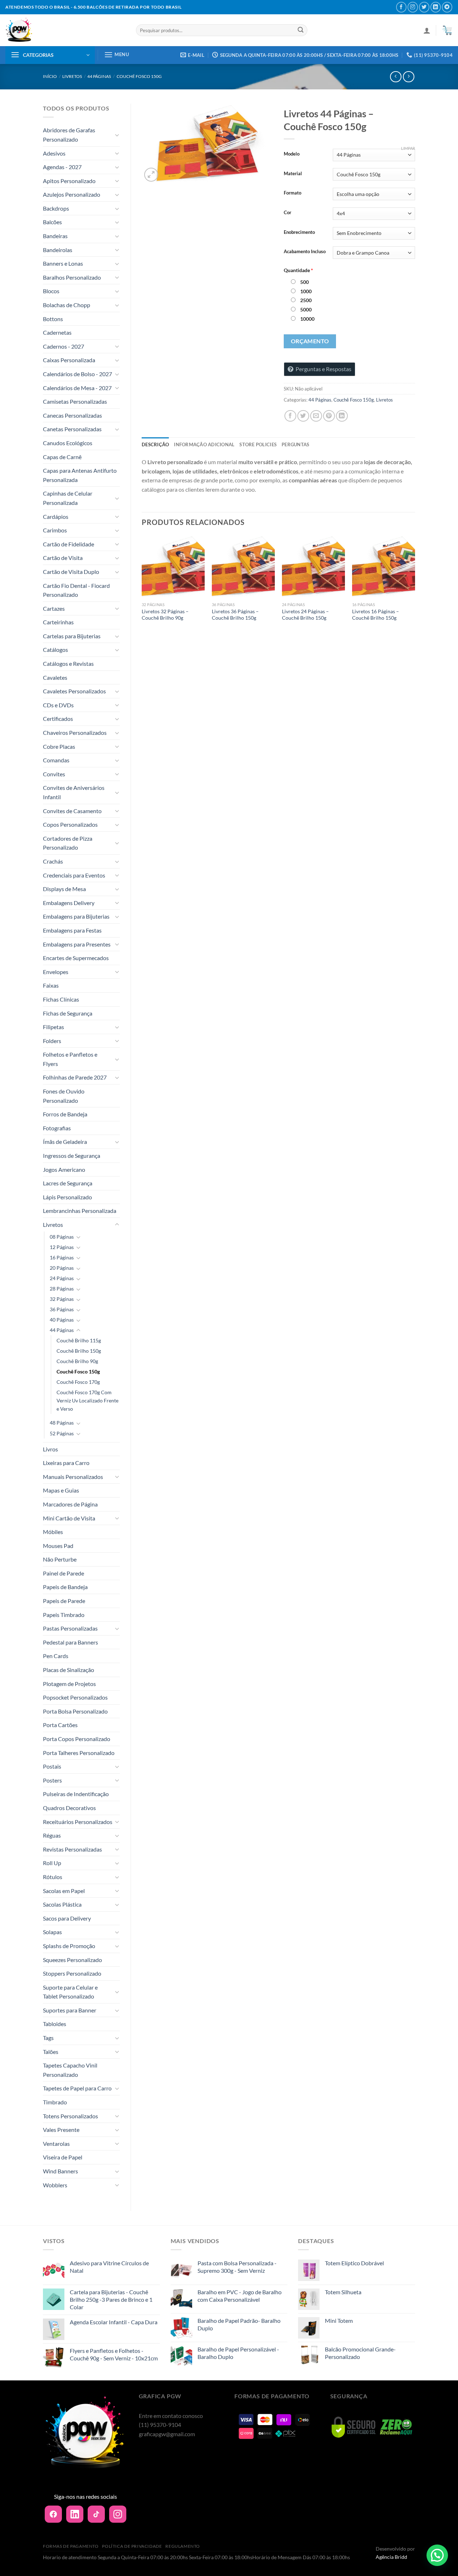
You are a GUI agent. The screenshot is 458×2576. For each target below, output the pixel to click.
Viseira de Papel (63, 2157)
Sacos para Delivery (67, 1918)
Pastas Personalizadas (70, 1628)
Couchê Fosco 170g (78, 1382)
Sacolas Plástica (62, 1904)
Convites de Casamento (72, 811)
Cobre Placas (59, 746)
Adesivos (54, 153)
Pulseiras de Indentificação (76, 1794)
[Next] (415, 585)
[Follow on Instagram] (413, 7)
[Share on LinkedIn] (342, 416)
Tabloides (55, 2024)
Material (293, 174)
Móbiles (53, 1532)
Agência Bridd (391, 2557)
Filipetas (53, 1027)
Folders (52, 1041)
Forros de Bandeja (65, 1114)
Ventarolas (56, 2144)
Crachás (53, 861)
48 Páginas (62, 1423)
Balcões (52, 222)
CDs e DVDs (58, 705)
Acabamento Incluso (305, 252)
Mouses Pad (58, 1546)
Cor (288, 213)
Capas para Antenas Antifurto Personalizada (80, 475)
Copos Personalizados (70, 824)
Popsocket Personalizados (75, 1697)
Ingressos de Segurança (72, 1156)
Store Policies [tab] (258, 444)
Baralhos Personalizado (72, 277)
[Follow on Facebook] (401, 7)
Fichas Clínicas (61, 999)
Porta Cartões (60, 1725)
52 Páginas (62, 1433)
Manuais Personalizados (73, 1477)
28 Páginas (62, 1289)
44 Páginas (99, 76)
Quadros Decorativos (69, 1808)
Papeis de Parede (64, 1601)
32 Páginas (62, 1299)
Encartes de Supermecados (76, 958)
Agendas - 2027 (62, 167)
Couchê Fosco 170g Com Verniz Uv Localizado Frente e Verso (87, 1400)
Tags (48, 2038)
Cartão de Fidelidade (69, 544)
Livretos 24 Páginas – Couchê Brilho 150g (305, 615)
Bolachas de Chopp (67, 305)
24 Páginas (62, 1278)
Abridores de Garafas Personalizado (69, 135)
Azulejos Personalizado (72, 194)
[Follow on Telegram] (447, 7)
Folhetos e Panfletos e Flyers (70, 1059)
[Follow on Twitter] (424, 7)
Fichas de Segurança (68, 1013)
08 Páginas (62, 1237)
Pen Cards (56, 1656)
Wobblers (55, 2185)
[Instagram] (118, 2514)
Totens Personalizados (70, 2116)
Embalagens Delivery (69, 903)
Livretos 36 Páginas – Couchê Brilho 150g (235, 615)
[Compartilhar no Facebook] (290, 416)
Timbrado (55, 2102)
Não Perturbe (60, 1559)
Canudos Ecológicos (68, 443)
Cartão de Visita (63, 558)
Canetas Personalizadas (72, 429)
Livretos (72, 76)
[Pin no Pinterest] (329, 416)
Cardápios (56, 517)
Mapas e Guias (61, 1490)
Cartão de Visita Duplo (71, 572)
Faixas (51, 985)
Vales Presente (61, 2130)
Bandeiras (55, 236)
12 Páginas (62, 1247)
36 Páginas (62, 1309)
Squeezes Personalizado (72, 1960)
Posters (52, 1780)
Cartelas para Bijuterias (72, 636)
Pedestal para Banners (70, 1642)
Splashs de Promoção (69, 1946)
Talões (51, 2052)
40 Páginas (62, 1320)
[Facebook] (53, 2514)
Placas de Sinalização (69, 1670)
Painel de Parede (64, 1573)
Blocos (51, 291)
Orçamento (310, 341)
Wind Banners (60, 2171)
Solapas (52, 1932)
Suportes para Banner (70, 2010)
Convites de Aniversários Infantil (74, 792)
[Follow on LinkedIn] (436, 7)
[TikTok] (96, 2514)
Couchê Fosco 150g (139, 76)
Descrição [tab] (155, 444)
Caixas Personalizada (69, 360)
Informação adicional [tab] (204, 444)
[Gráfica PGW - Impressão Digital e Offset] (65, 30)
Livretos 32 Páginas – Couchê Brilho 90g (165, 615)
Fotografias (57, 1128)
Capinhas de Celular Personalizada (68, 498)
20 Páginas (62, 1268)
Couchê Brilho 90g (77, 1361)
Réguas (52, 1835)
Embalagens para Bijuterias (76, 916)
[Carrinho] (447, 30)
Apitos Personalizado (69, 181)
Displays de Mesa (64, 889)
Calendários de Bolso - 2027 (77, 374)
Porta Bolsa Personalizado (75, 1711)
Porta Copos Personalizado (77, 1739)
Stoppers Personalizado (72, 1973)
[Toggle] (117, 135)
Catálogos (55, 650)
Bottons (53, 319)
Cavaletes (55, 677)
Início (50, 76)
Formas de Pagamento (71, 2546)
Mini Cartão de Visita (69, 1518)
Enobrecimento (299, 232)
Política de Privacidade (132, 2546)
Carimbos (55, 530)
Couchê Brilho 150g (79, 1351)
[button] (437, 2555)
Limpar (408, 148)
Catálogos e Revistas (68, 663)
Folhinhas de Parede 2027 (75, 1077)
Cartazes (54, 608)
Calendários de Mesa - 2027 (77, 388)
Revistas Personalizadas (72, 1849)
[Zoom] (151, 175)
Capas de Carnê (62, 457)
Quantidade (298, 270)
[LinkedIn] (75, 2514)
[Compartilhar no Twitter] (303, 416)
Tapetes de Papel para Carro (77, 2088)
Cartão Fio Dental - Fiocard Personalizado (76, 590)
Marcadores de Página (70, 1504)
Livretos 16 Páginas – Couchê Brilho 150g (376, 615)
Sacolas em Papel (64, 1891)
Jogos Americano (64, 1169)
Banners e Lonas (63, 263)
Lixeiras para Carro (66, 1463)
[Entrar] (427, 30)
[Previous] (142, 585)
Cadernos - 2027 (64, 346)
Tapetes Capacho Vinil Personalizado (70, 2070)
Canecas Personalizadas (72, 415)
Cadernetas (57, 332)
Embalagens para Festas (72, 930)
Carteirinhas (58, 622)
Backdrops (56, 208)
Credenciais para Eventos (74, 875)
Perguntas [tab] (295, 444)
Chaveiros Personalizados (75, 733)
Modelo (292, 154)
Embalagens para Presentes (77, 944)
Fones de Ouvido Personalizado (64, 1096)
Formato (293, 193)
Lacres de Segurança (68, 1183)
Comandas (56, 760)
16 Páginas (62, 1257)
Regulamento (183, 2546)
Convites (54, 774)
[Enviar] (301, 30)
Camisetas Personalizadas (75, 401)
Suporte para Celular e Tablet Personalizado (70, 1992)
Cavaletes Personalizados (74, 691)
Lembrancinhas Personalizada (80, 1211)
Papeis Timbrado (64, 1615)
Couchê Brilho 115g (79, 1340)
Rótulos (53, 1877)
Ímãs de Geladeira (65, 1142)
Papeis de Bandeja (65, 1587)
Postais (52, 1766)
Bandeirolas (58, 250)
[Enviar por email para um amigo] (316, 416)
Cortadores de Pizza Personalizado (68, 843)
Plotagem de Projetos (69, 1684)
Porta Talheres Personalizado (79, 1753)
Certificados (58, 719)
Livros (50, 1449)
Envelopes (56, 972)
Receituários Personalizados (78, 1822)
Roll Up (52, 1863)
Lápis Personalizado (67, 1197)
